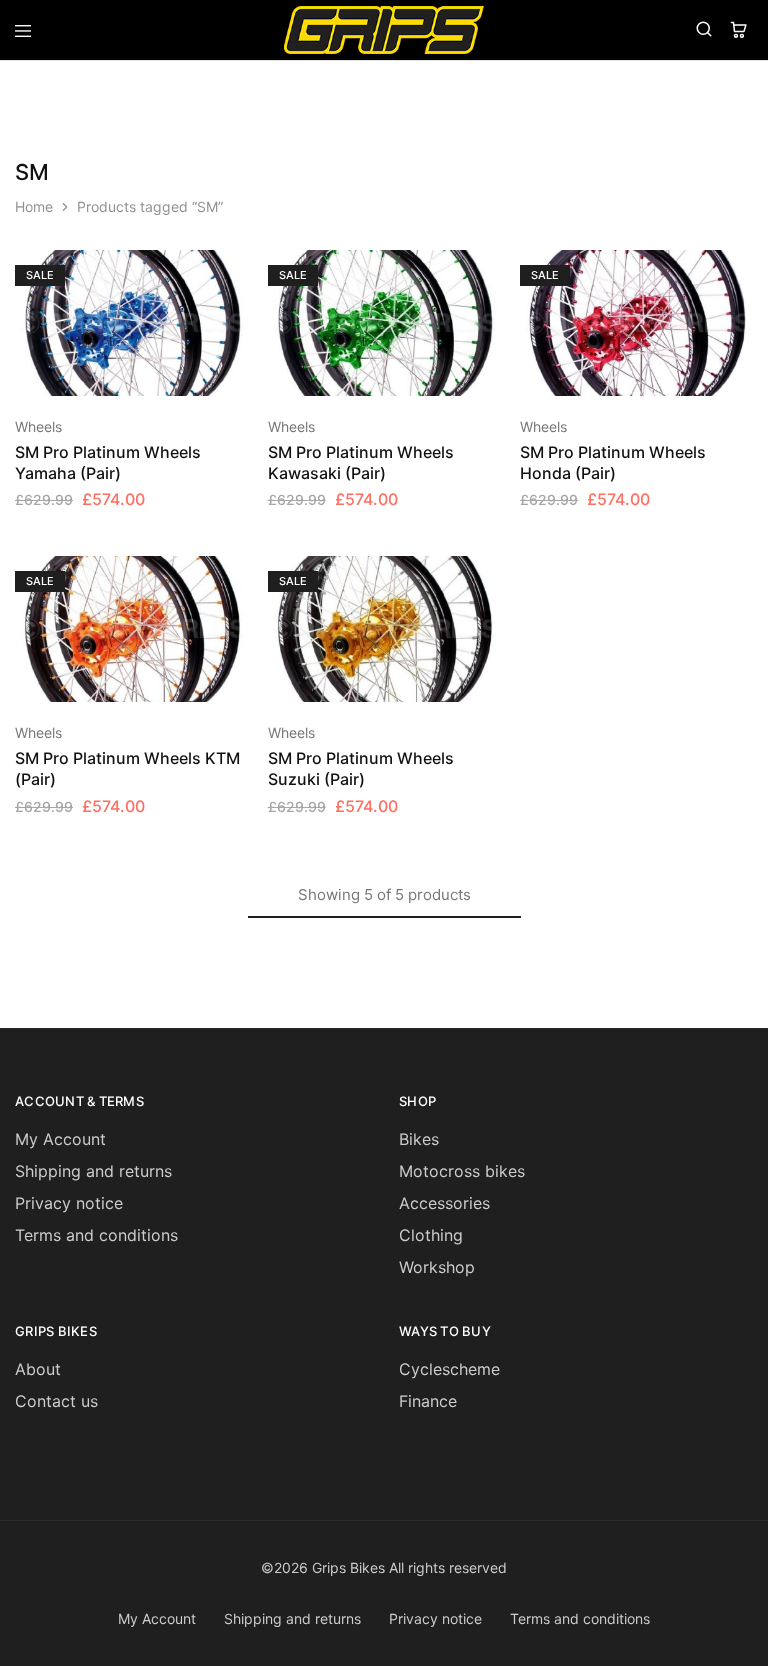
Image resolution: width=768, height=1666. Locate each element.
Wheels (38, 426)
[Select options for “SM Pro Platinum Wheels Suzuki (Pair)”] (486, 580)
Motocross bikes (462, 1171)
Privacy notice (69, 1203)
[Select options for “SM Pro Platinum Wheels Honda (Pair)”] (739, 274)
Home (34, 206)
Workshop (437, 1267)
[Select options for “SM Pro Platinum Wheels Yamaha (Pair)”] (234, 274)
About (38, 1369)
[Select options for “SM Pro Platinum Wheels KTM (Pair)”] (234, 580)
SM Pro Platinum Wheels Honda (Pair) (613, 462)
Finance (428, 1401)
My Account (60, 1139)
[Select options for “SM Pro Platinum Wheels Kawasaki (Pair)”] (486, 274)
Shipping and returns (93, 1171)
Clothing (431, 1235)
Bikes (419, 1139)
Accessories (444, 1203)
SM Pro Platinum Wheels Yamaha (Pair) (108, 462)
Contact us (56, 1401)
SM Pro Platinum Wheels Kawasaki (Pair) (361, 462)
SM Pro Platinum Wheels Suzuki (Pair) (361, 768)
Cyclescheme (449, 1369)
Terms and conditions (96, 1235)
